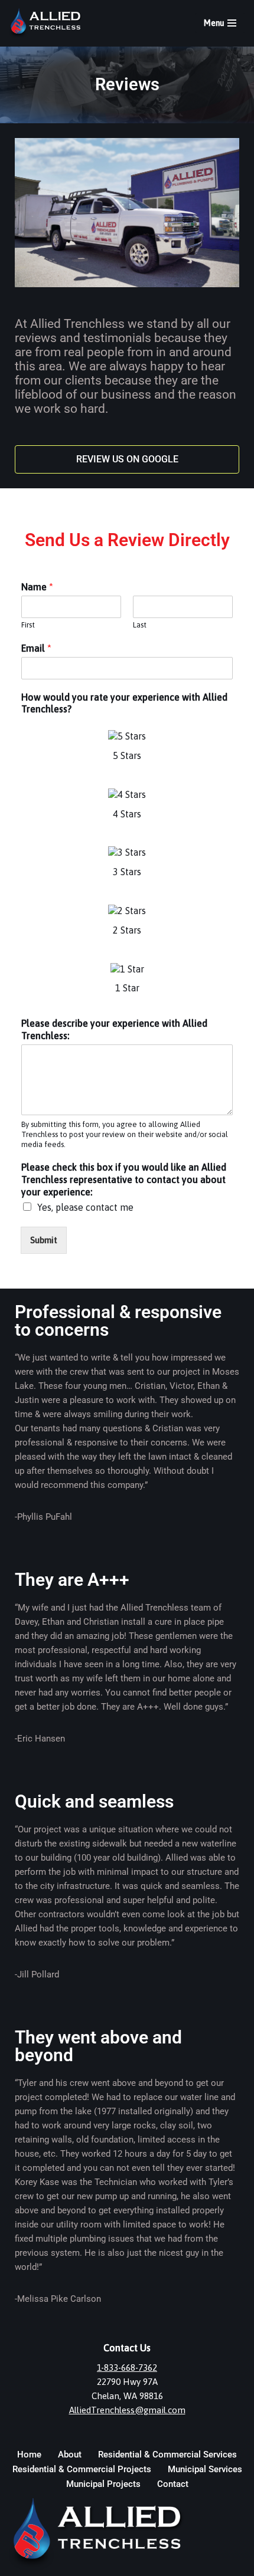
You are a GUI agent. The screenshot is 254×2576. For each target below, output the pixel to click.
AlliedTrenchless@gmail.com (127, 2410)
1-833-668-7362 (127, 2368)
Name (37, 587)
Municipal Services (205, 2469)
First (28, 625)
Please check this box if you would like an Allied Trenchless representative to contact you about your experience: (124, 1179)
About (70, 2455)
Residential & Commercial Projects (82, 2469)
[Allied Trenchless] (49, 23)
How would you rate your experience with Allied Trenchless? (124, 703)
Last (140, 625)
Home (29, 2455)
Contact (173, 2484)
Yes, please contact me (85, 1207)
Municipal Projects (103, 2484)
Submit (44, 1240)
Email (36, 648)
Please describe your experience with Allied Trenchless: (114, 1029)
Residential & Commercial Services (167, 2455)
